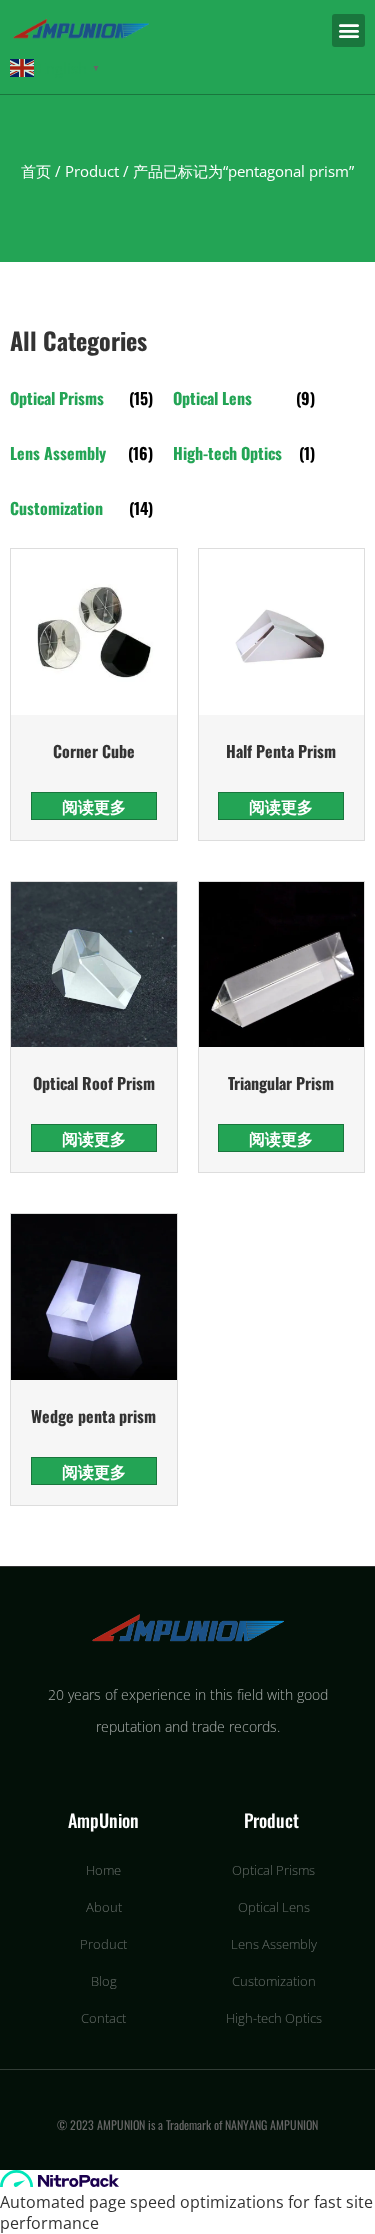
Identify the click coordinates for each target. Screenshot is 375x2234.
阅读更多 (94, 806)
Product (92, 171)
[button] (348, 30)
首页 (36, 171)
